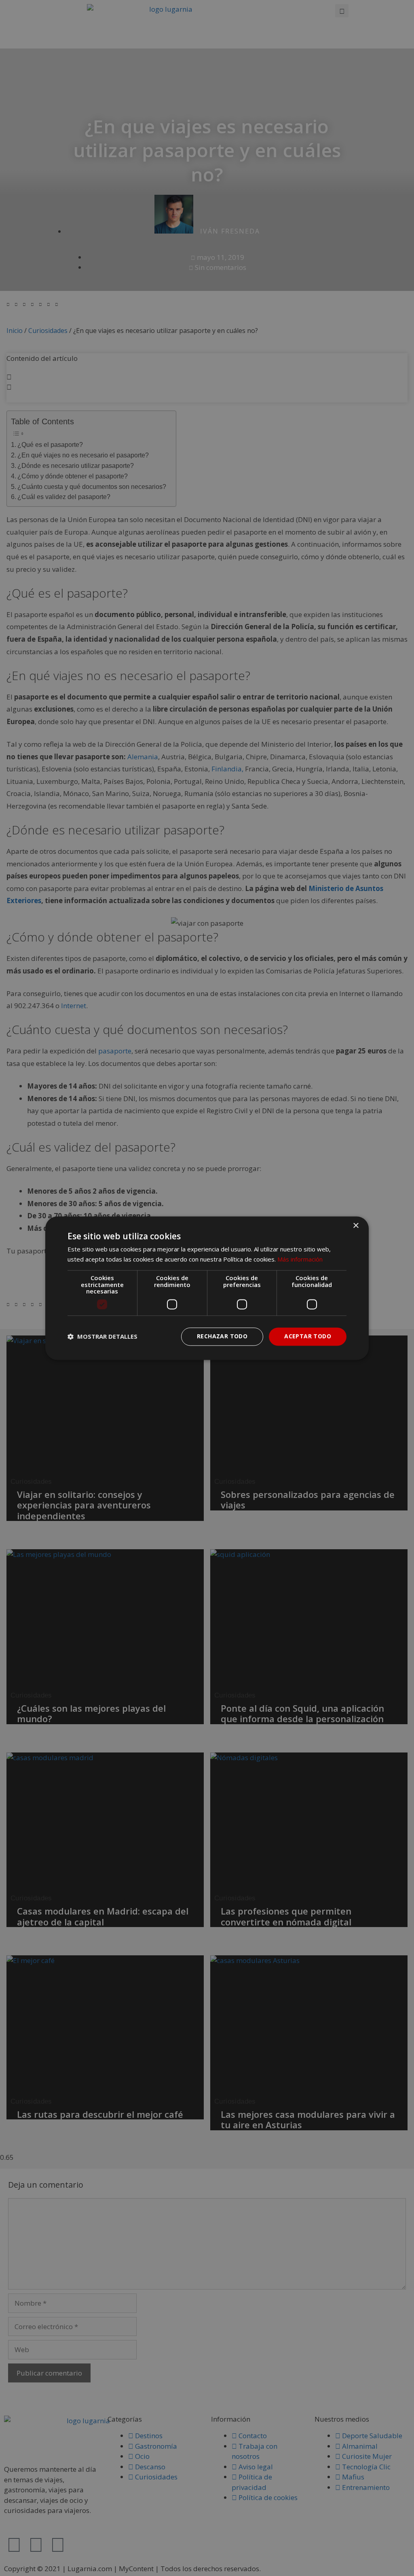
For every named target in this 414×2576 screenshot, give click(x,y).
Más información (300, 1259)
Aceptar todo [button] (308, 1336)
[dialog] (207, 1288)
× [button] (356, 1226)
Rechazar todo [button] (222, 1336)
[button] (102, 1337)
